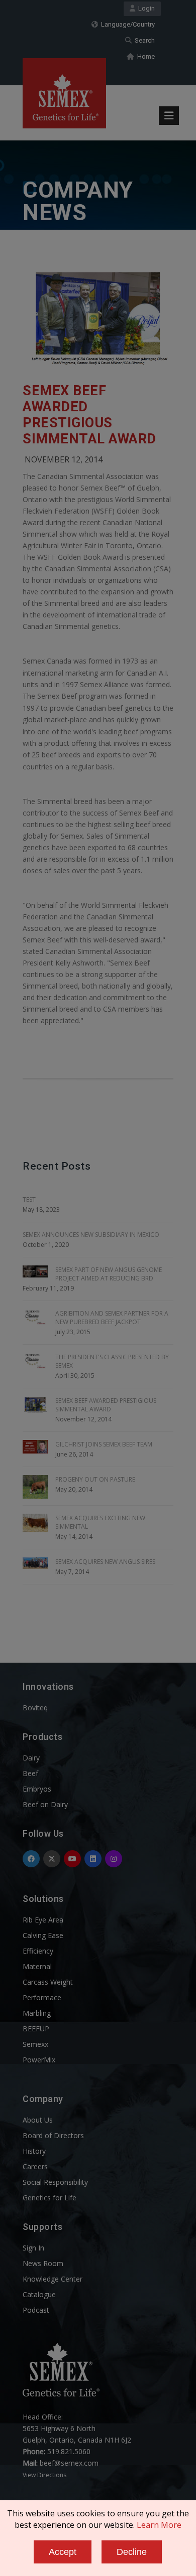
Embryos (37, 1789)
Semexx (35, 2044)
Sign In (33, 2248)
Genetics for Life (50, 2198)
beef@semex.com (69, 2463)
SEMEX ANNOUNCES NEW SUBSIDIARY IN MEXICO (91, 1235)
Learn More (159, 2525)
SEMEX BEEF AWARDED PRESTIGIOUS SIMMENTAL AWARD (89, 415)
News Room (43, 2263)
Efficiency (38, 1951)
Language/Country (126, 24)
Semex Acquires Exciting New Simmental (100, 1522)
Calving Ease (43, 1935)
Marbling (37, 2013)
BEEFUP (36, 2029)
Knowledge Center (53, 2279)
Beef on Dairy (45, 1804)
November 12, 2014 (64, 459)
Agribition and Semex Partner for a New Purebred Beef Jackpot (112, 1318)
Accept (63, 2552)
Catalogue (39, 2294)
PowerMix (39, 2060)
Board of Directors (53, 2135)
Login (145, 8)
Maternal (37, 1966)
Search (143, 40)
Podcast (36, 2310)
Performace (42, 1997)
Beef (30, 1773)
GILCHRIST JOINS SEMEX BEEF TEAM (104, 1444)
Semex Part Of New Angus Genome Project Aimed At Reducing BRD (109, 1274)
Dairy (31, 1758)
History (34, 2151)
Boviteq (35, 1708)
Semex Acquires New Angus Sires (105, 1562)
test (29, 1199)
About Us (38, 2120)
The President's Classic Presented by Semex (112, 1361)
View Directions (44, 2475)
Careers (35, 2166)
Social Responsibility (55, 2182)
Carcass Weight (48, 1982)
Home (144, 56)
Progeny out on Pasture (95, 1479)
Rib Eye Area (43, 1920)
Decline (132, 2552)
